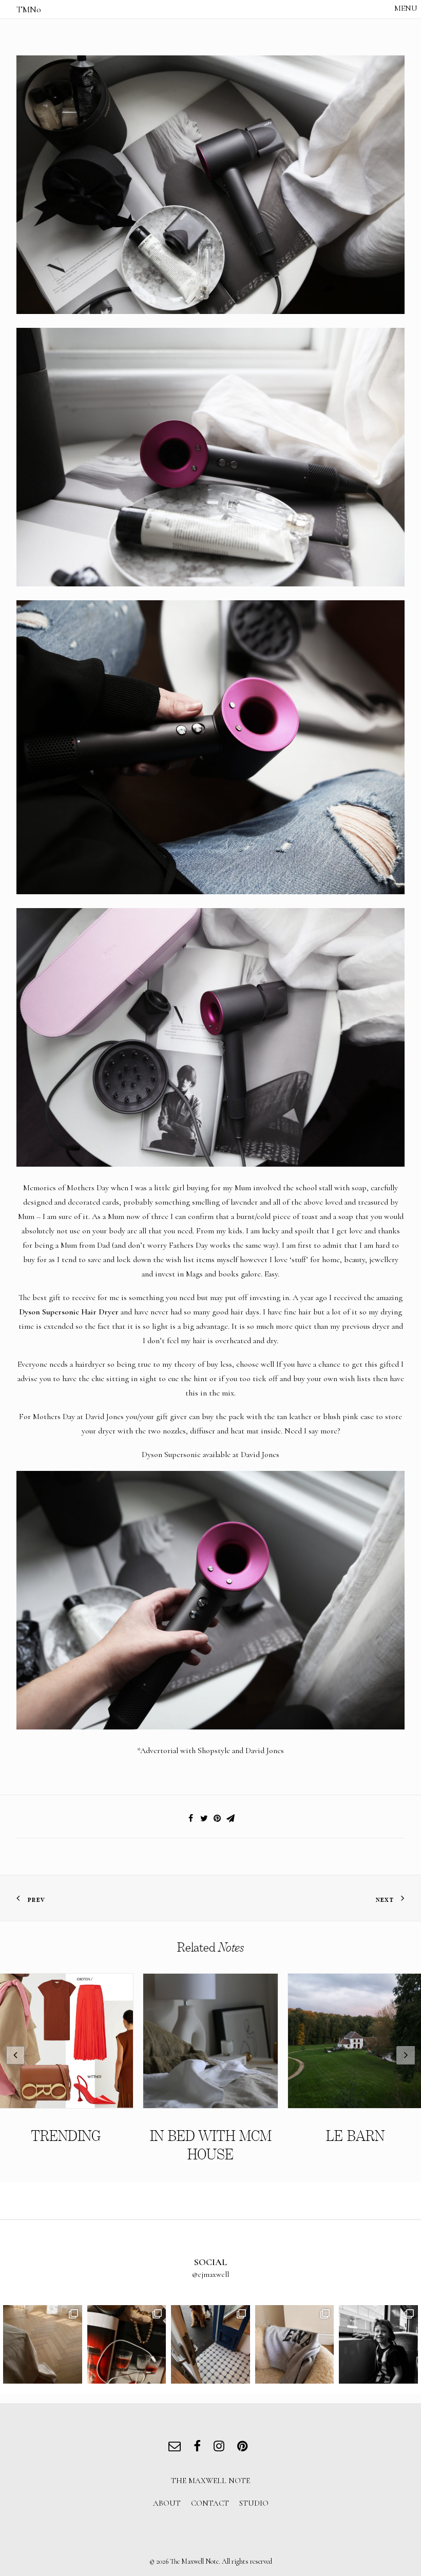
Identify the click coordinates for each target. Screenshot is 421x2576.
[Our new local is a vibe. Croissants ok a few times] (210, 2345)
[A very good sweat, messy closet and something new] (295, 2345)
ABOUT (167, 2503)
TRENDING (66, 2136)
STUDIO (254, 2503)
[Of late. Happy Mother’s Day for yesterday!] (43, 2345)
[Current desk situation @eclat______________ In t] (127, 2345)
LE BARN (355, 2136)
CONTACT (210, 2503)
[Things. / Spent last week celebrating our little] (378, 2345)
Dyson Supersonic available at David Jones (210, 1454)
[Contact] (177, 2447)
